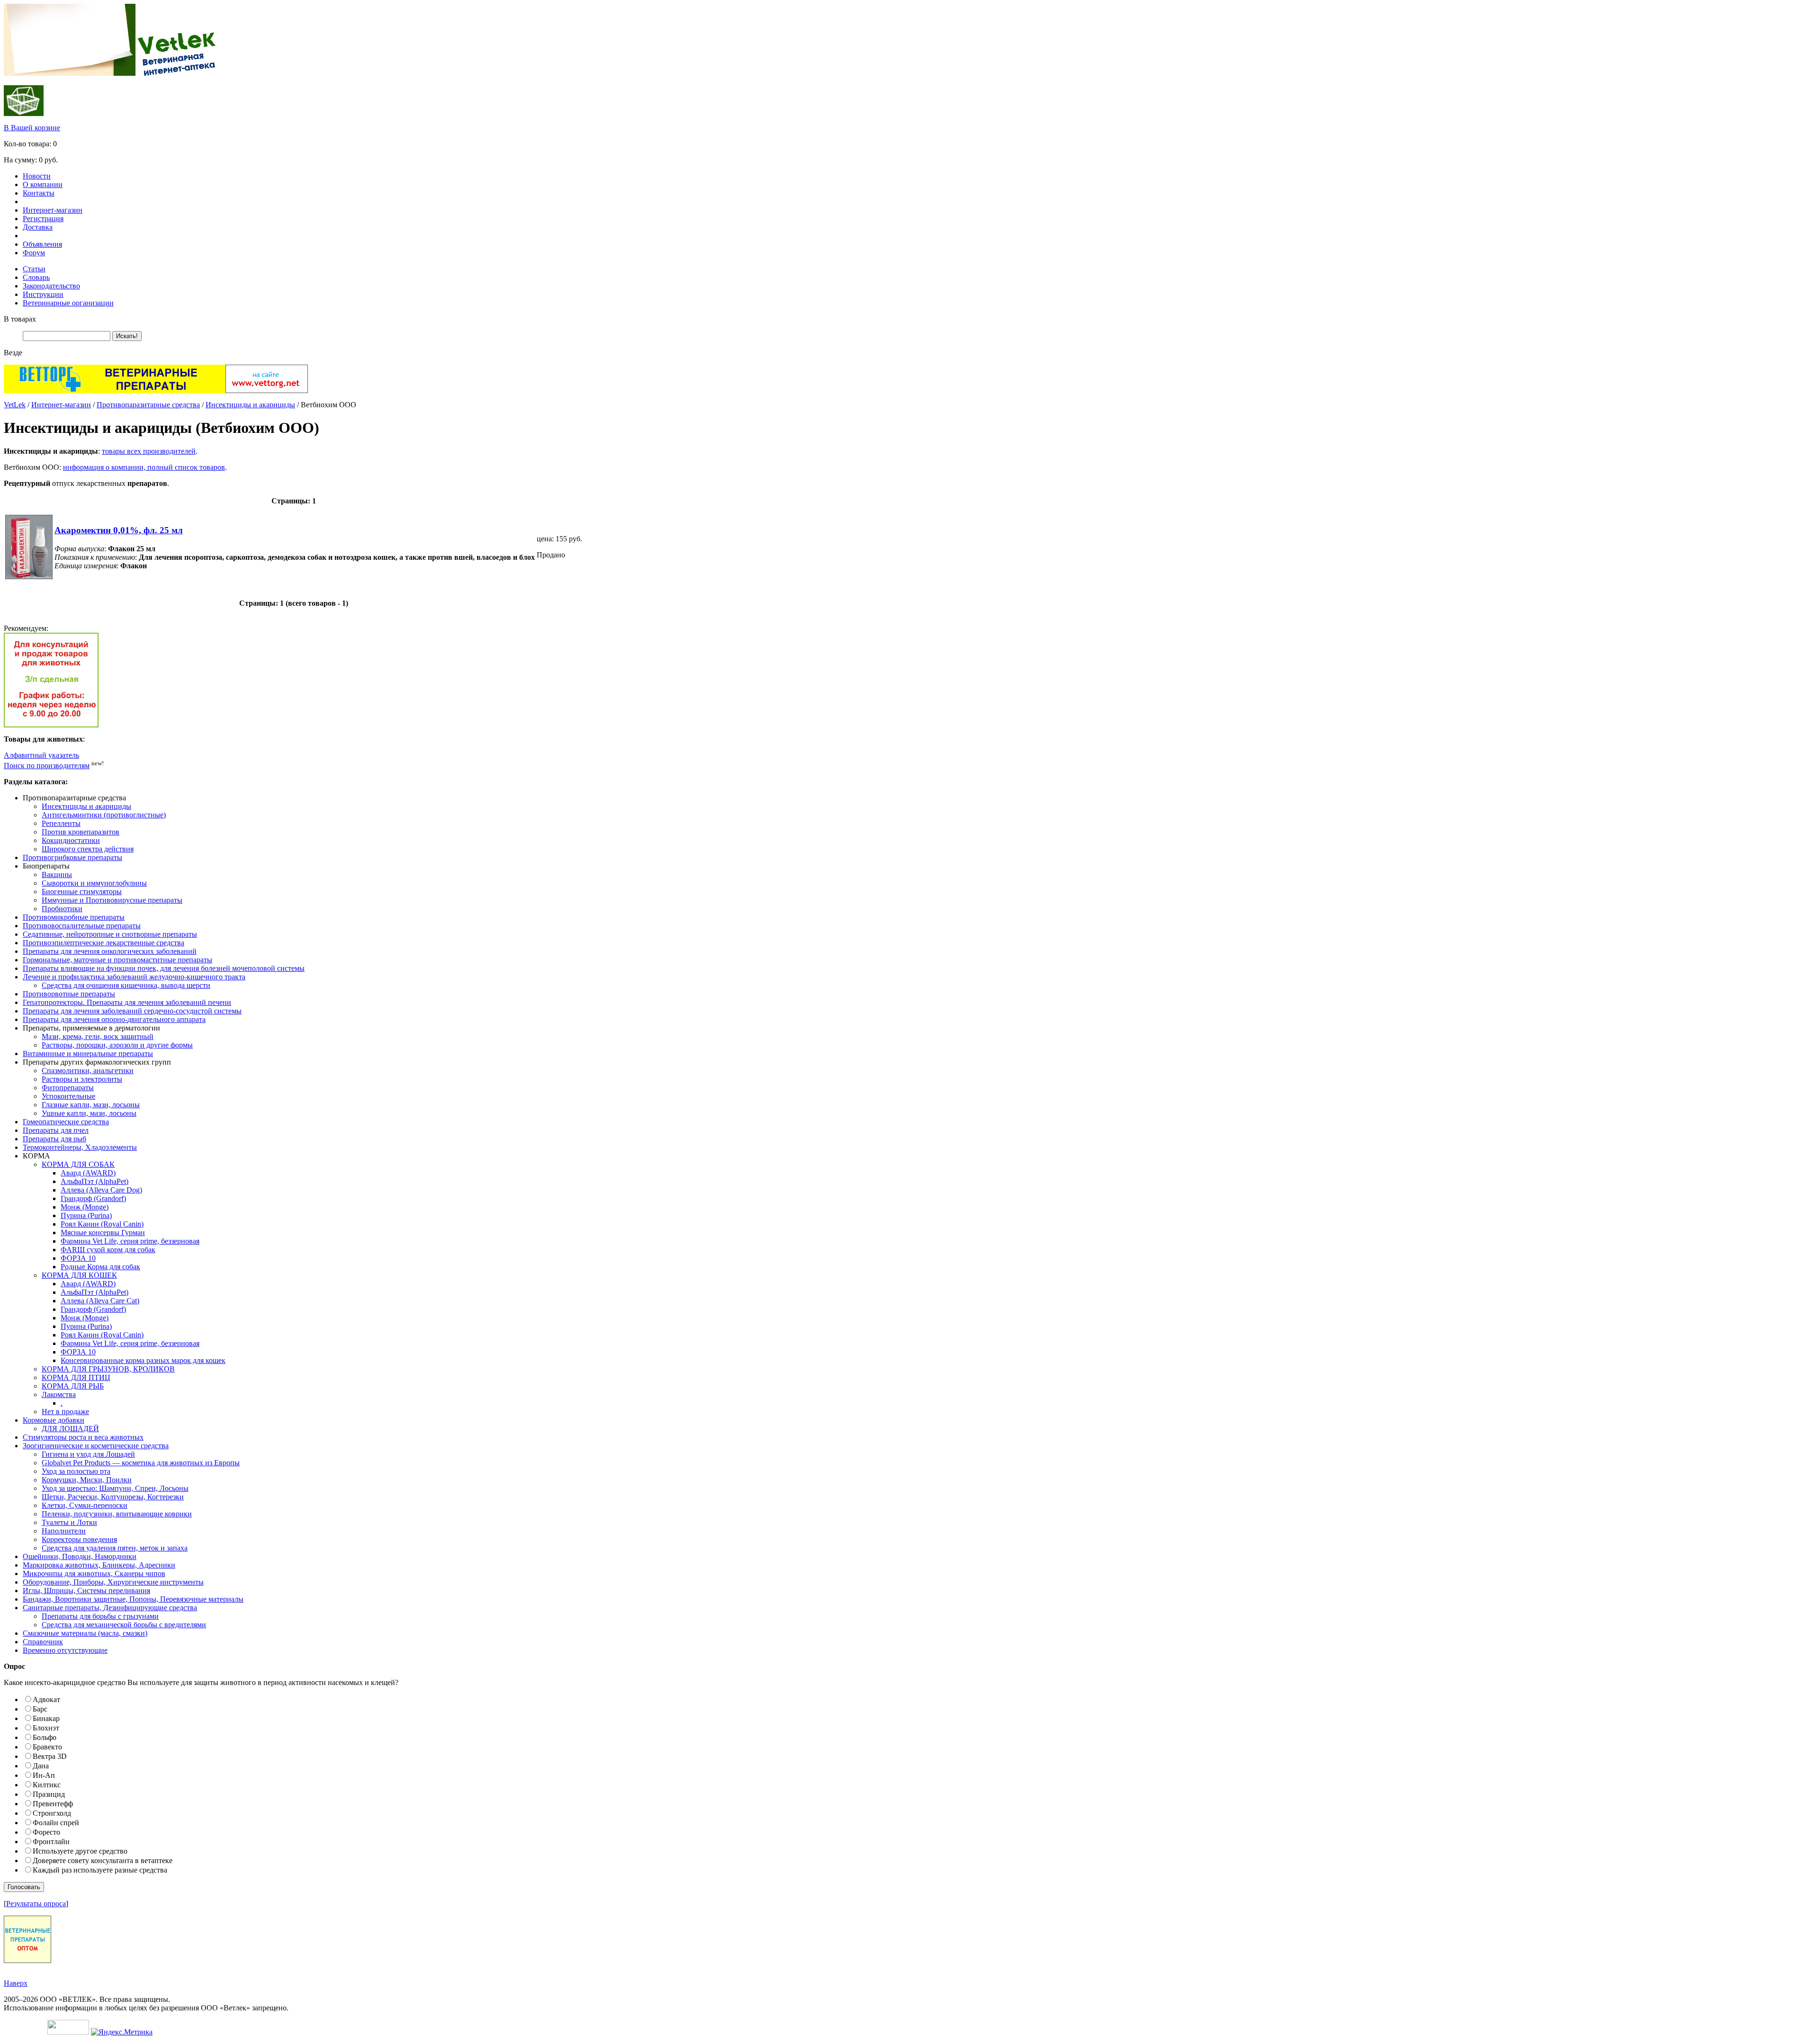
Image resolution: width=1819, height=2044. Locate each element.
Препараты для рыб (54, 1139)
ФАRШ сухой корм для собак (108, 1250)
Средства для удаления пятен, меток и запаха (115, 1548)
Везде (13, 353)
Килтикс (47, 1785)
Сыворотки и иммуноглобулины (94, 883)
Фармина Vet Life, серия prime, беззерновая (130, 1241)
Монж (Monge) (85, 1207)
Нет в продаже (65, 1412)
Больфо (45, 1737)
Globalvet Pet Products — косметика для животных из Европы (141, 1463)
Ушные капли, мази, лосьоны (89, 1113)
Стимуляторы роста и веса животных (83, 1437)
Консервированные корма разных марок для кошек (143, 1360)
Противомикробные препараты (74, 917)
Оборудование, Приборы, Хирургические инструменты (113, 1582)
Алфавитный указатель (41, 755)
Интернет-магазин (53, 210)
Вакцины (57, 874)
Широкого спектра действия (88, 849)
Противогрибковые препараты (72, 857)
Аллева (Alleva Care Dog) (101, 1190)
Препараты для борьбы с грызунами (100, 1616)
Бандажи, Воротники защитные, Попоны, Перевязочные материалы (133, 1599)
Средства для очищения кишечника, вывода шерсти (126, 985)
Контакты (39, 193)
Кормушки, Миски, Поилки (87, 1480)
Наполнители (64, 1531)
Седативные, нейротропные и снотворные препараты (110, 934)
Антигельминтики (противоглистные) (104, 815)
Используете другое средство (80, 1851)
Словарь (36, 277)
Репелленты (61, 823)
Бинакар (46, 1718)
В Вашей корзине (32, 128)
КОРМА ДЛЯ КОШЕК (79, 1275)
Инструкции (43, 294)
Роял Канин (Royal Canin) (102, 1224)
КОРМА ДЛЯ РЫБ (73, 1386)
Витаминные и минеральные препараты (88, 1053)
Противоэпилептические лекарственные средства (104, 943)
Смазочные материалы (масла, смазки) (85, 1633)
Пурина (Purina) (86, 1215)
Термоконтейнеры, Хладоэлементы (80, 1147)
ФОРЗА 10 (78, 1258)
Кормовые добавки (54, 1420)
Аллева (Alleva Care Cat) (100, 1301)
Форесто (46, 1832)
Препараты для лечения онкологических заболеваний (110, 951)
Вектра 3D (50, 1756)
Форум (34, 253)
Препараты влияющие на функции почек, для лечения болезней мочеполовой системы (164, 968)
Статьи (34, 269)
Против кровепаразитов (81, 832)
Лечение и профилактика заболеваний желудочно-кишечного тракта (134, 977)
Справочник (43, 1642)
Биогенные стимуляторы (82, 892)
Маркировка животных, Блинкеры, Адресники (99, 1565)
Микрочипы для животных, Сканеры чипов (94, 1573)
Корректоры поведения (79, 1539)
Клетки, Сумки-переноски (85, 1505)
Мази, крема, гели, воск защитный (98, 1036)
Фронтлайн (51, 1842)
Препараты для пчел (56, 1130)
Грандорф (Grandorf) (93, 1198)
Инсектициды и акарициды (250, 405)
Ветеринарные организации (68, 303)
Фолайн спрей (56, 1823)
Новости (37, 176)
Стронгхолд (52, 1813)
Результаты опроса (36, 1904)
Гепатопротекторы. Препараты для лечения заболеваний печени (127, 1002)
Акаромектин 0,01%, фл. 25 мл (119, 530)
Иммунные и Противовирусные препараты (112, 900)
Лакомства (59, 1394)
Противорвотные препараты (69, 994)
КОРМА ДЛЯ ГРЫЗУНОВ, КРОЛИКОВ (108, 1369)
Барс (40, 1709)
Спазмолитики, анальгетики (88, 1071)
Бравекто (47, 1747)
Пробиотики (62, 909)
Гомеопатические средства (66, 1122)
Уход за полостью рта (76, 1471)
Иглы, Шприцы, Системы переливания (86, 1591)
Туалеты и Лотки (69, 1522)
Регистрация (43, 219)
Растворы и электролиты (82, 1079)
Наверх (16, 1983)
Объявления (42, 244)
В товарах (20, 319)
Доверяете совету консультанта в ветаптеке (103, 1860)
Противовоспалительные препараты (82, 926)
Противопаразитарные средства (148, 405)
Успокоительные (68, 1096)
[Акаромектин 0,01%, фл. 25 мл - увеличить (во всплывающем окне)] (29, 577)
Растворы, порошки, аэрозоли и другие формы (117, 1045)
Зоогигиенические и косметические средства (96, 1446)
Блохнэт (46, 1728)
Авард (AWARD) (88, 1173)
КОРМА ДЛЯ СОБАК (78, 1164)
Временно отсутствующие (65, 1650)
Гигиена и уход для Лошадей (88, 1454)
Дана (41, 1766)
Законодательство (51, 286)
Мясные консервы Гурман (103, 1233)
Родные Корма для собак (100, 1267)
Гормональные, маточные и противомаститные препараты (117, 960)
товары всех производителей (149, 451)
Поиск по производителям (47, 766)
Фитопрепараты (68, 1088)
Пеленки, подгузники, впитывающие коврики (117, 1514)
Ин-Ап (44, 1775)
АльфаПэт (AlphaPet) (95, 1181)
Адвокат (46, 1699)
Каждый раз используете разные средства (100, 1870)
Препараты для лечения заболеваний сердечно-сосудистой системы (132, 1011)
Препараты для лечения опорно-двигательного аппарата (114, 1019)
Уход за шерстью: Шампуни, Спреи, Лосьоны (115, 1488)
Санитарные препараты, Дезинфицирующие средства (110, 1608)
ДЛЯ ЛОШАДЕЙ (70, 1429)
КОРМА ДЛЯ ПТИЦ (76, 1377)
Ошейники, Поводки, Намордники (80, 1556)
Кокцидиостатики (71, 840)
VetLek (15, 405)
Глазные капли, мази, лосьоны (91, 1105)
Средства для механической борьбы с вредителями (124, 1625)
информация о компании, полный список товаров (144, 467)
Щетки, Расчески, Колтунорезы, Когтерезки (113, 1497)
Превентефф (53, 1804)
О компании (43, 184)
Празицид (49, 1794)
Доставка (38, 227)
